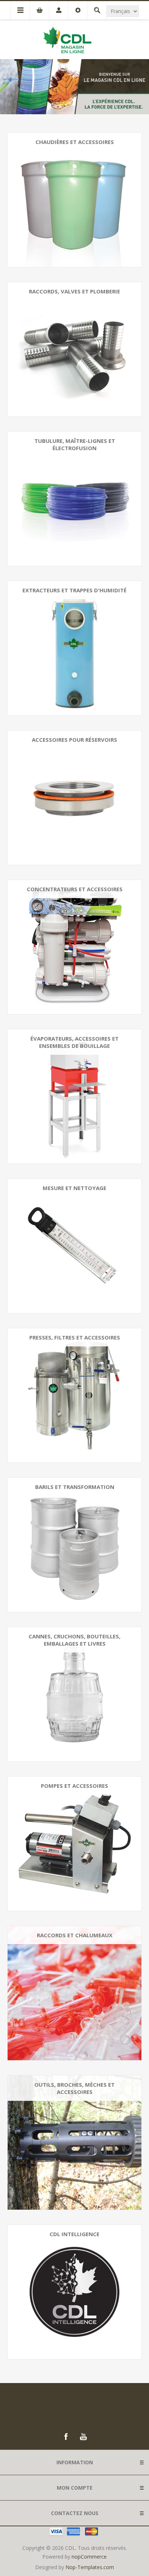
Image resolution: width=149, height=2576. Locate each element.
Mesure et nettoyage (74, 1188)
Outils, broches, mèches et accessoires (74, 2088)
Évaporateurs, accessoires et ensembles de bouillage (74, 1042)
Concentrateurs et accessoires (75, 889)
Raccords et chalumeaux (75, 1935)
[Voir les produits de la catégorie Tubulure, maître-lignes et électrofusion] (74, 499)
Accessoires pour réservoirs (74, 740)
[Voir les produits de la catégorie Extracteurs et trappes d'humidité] (74, 648)
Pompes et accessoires (74, 1786)
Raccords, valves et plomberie (74, 291)
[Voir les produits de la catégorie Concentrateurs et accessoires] (74, 947)
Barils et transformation (75, 1487)
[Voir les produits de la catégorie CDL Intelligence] (74, 2292)
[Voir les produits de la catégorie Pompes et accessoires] (74, 1844)
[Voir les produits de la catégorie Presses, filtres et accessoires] (74, 1395)
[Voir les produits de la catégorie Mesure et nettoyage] (74, 1246)
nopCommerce (89, 2557)
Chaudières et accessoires (75, 142)
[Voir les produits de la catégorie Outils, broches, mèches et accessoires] (74, 2143)
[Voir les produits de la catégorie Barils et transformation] (74, 1545)
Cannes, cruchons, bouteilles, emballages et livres (74, 1640)
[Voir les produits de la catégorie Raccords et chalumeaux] (74, 1993)
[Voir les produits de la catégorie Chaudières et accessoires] (74, 200)
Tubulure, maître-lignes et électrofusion (75, 444)
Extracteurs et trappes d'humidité (74, 590)
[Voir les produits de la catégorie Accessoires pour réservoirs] (74, 798)
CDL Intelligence (74, 2234)
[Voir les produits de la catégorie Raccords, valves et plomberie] (74, 349)
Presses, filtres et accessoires (75, 1337)
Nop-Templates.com (90, 2567)
